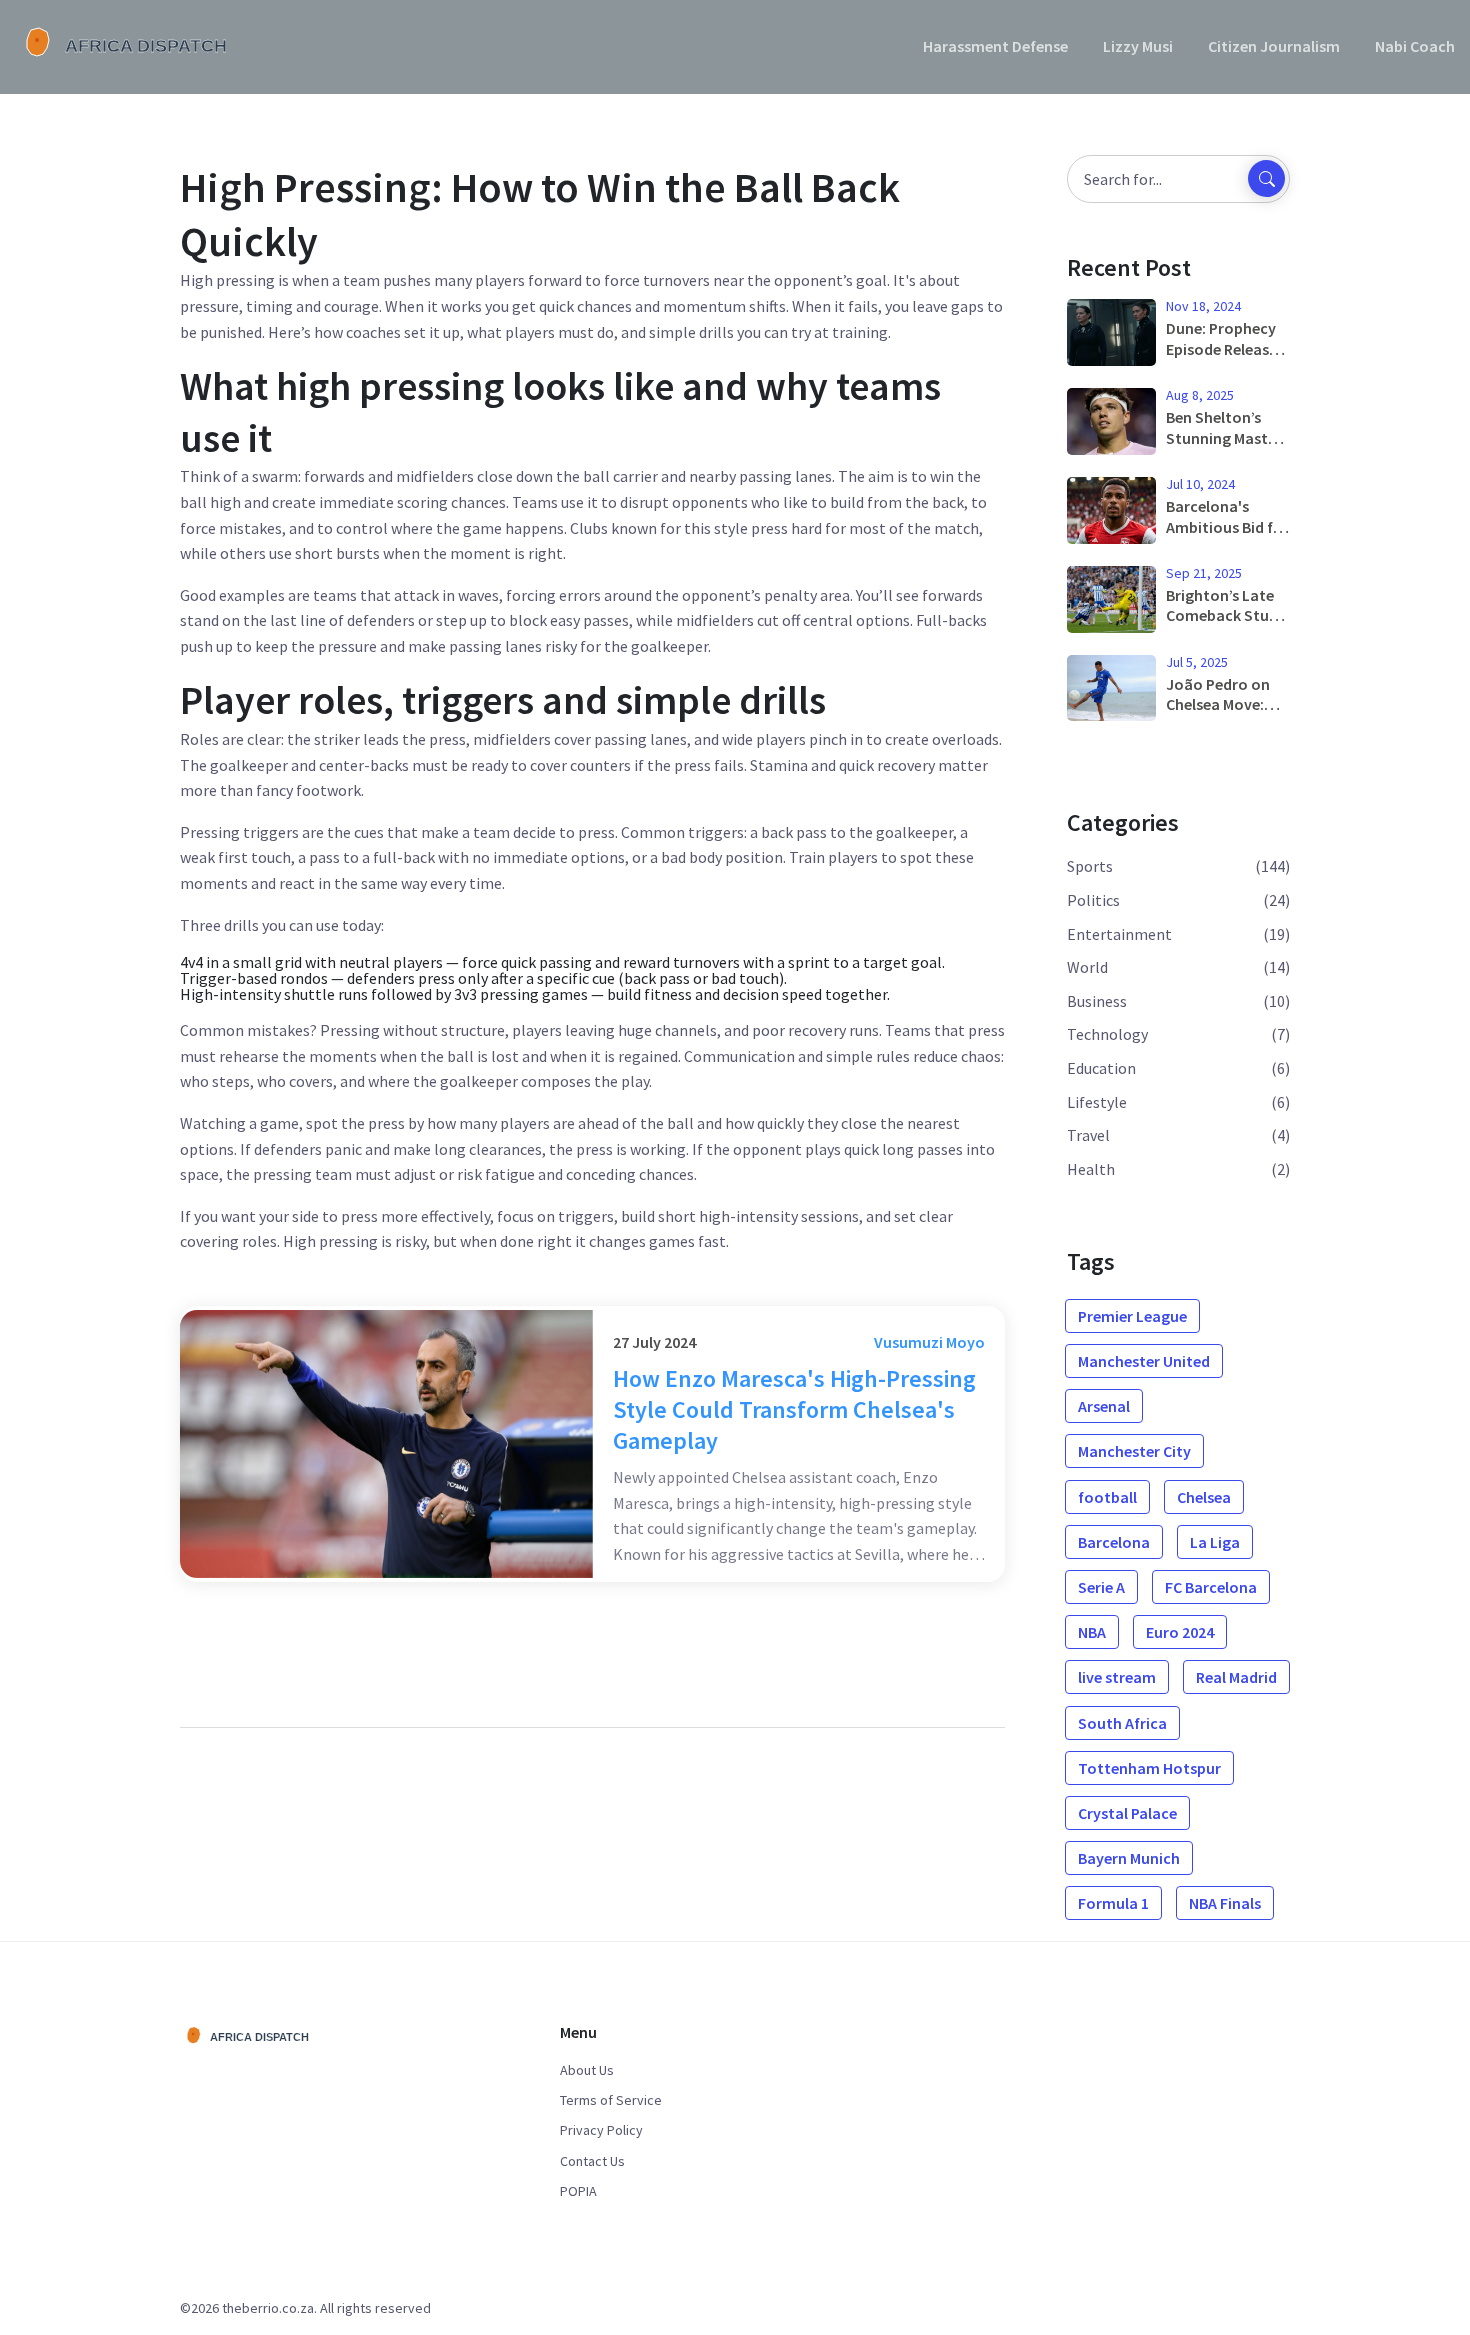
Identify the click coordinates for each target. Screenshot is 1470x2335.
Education (1101, 1068)
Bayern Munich (1129, 1858)
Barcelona (1114, 1542)
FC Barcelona (1211, 1587)
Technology (1107, 1034)
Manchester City (1134, 1451)
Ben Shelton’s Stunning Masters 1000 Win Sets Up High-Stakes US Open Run (1227, 428)
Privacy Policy (601, 2130)
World (1087, 967)
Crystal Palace (1127, 1813)
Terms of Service (611, 2100)
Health (1091, 1169)
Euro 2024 (1180, 1632)
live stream (1117, 1677)
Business (1097, 1001)
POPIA (578, 2191)
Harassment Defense (995, 46)
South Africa (1122, 1723)
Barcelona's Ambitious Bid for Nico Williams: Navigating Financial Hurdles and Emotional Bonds (1227, 517)
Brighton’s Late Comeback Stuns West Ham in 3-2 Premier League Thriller (1225, 606)
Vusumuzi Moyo (929, 1342)
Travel (1088, 1135)
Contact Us (592, 2161)
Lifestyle (1097, 1102)
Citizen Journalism (1274, 46)
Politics (1093, 900)
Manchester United (1144, 1361)
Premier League (1132, 1316)
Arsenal (1104, 1406)
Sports (1090, 866)
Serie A (1101, 1587)
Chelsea (1204, 1497)
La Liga (1215, 1542)
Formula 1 (1113, 1903)
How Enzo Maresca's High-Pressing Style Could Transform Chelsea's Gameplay (794, 1409)
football (1107, 1497)
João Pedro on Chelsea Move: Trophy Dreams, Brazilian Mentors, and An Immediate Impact (1223, 695)
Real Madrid (1236, 1677)
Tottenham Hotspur (1149, 1768)
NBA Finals (1225, 1903)
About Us (587, 2070)
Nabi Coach (1415, 46)
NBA (1092, 1632)
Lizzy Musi (1138, 46)
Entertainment (1119, 934)
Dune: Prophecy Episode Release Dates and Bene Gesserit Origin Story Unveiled (1221, 339)
